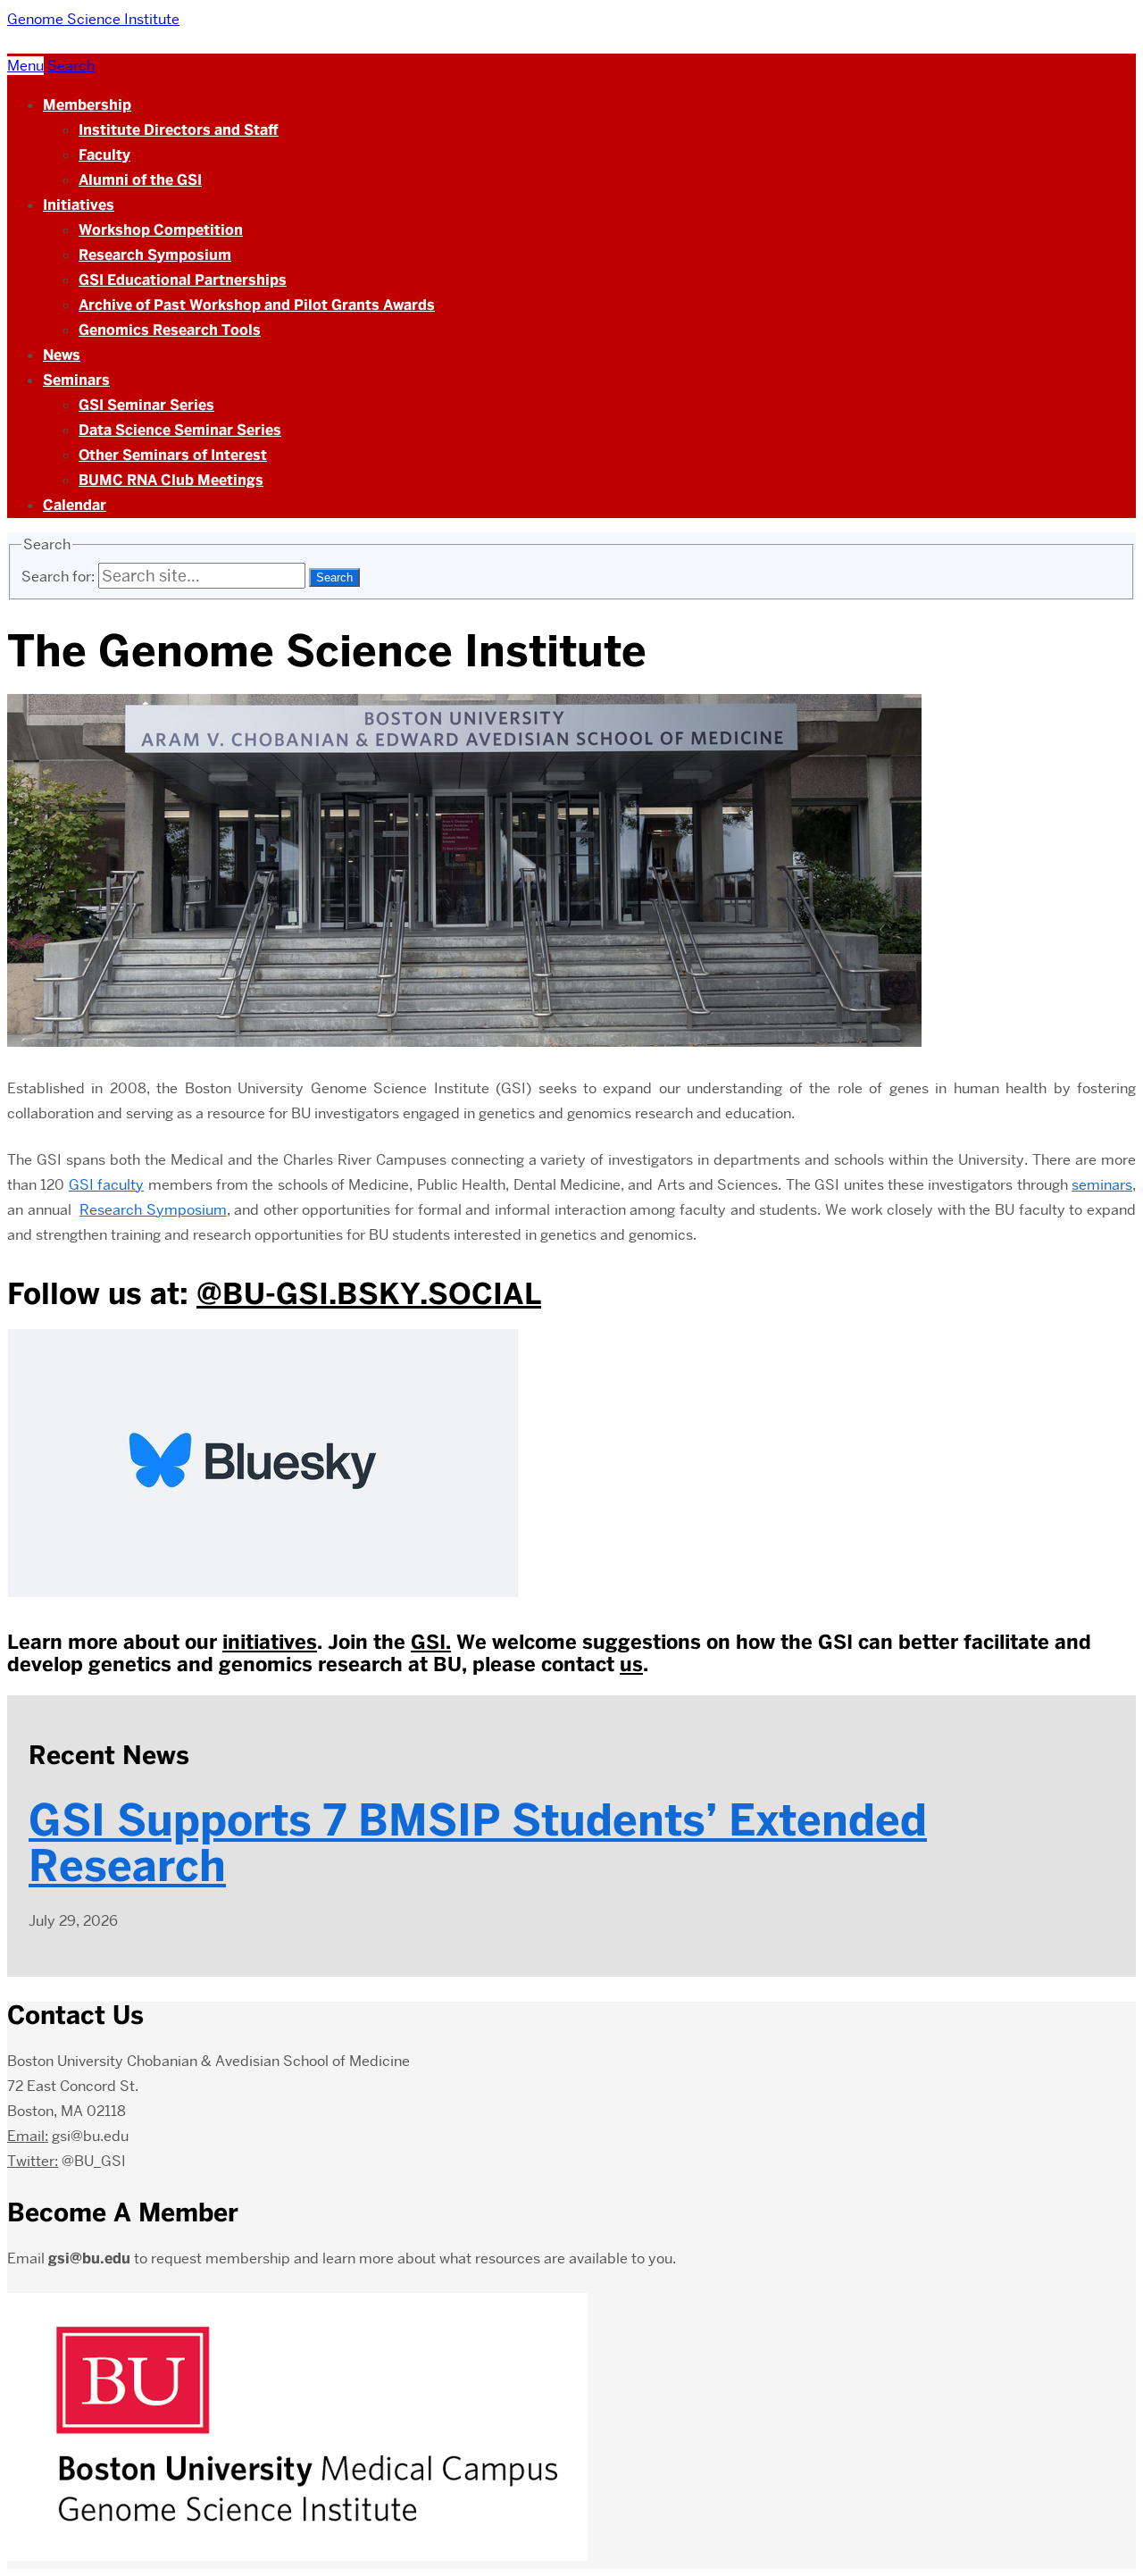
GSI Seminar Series (146, 405)
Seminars (76, 380)
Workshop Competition (161, 230)
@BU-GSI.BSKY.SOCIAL (369, 1293)
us (631, 1664)
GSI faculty (106, 1185)
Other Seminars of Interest (173, 455)
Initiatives (79, 205)
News (62, 355)
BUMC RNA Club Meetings (171, 480)
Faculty (104, 155)
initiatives (270, 1642)
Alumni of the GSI (140, 180)
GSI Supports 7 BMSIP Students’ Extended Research (478, 1843)
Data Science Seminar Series (180, 430)
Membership (87, 105)
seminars (1102, 1185)
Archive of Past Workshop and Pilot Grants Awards (257, 305)
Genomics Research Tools (170, 330)
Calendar (75, 505)
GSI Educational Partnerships (183, 280)
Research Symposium (155, 255)
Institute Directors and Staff (179, 130)
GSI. (431, 1642)
